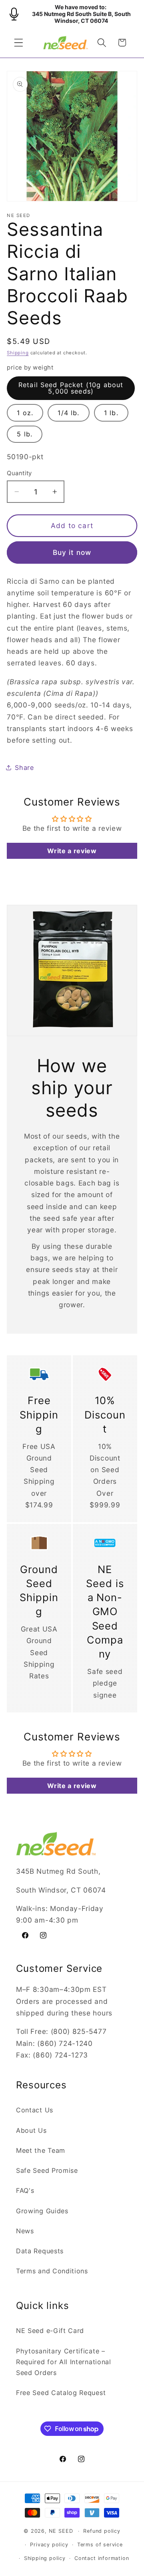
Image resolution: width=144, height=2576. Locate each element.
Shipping (18, 353)
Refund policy (102, 2531)
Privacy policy (49, 2545)
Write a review (72, 851)
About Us (31, 2130)
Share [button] (24, 768)
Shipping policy (45, 2558)
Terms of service (100, 2545)
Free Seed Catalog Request (61, 2393)
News (25, 2231)
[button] (19, 43)
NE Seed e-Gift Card (50, 2331)
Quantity (19, 473)
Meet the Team (41, 2150)
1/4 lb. (68, 413)
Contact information (102, 2558)
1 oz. (25, 413)
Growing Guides (42, 2211)
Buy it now (72, 552)
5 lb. (25, 434)
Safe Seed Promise (47, 2170)
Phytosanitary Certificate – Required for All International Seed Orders (64, 2362)
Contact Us (35, 2110)
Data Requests (40, 2251)
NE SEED (61, 2531)
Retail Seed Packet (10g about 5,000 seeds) (71, 388)
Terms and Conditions (52, 2271)
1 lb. (111, 413)
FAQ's (25, 2190)
